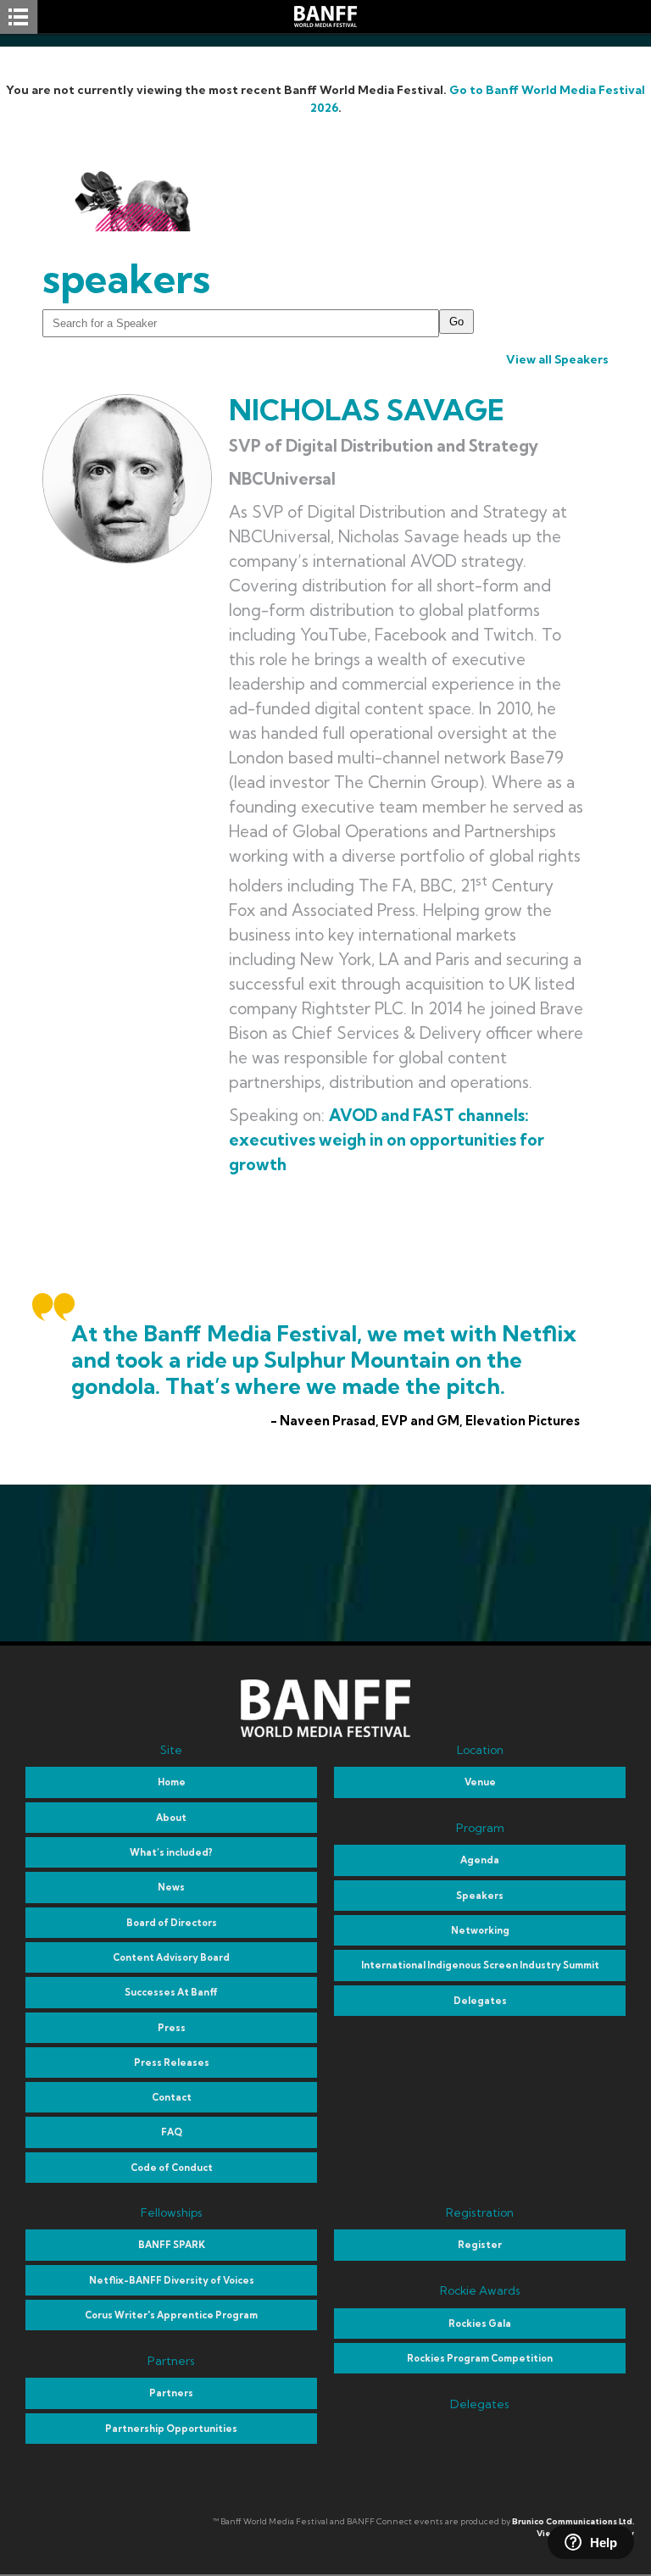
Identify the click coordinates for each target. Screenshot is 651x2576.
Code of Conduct (172, 2168)
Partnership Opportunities (171, 2429)
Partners (171, 2393)
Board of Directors (172, 1923)
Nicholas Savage (367, 410)
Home (172, 1782)
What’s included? (171, 1852)
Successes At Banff (171, 1992)
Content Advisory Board (171, 1957)
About (171, 1818)
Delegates (480, 2001)
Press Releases (172, 2062)
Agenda (480, 1860)
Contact (172, 2097)
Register (480, 2245)
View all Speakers (557, 359)
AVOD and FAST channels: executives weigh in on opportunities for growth (387, 1140)
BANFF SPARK (172, 2245)
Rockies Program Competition (480, 2358)
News (171, 1887)
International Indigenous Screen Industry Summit (480, 1965)
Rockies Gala (480, 2323)
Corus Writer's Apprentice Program (171, 2315)
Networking (480, 1930)
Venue (480, 1782)
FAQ (172, 2132)
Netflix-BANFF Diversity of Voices (172, 2280)
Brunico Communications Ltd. (573, 2521)
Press (172, 2028)
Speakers (480, 1896)
